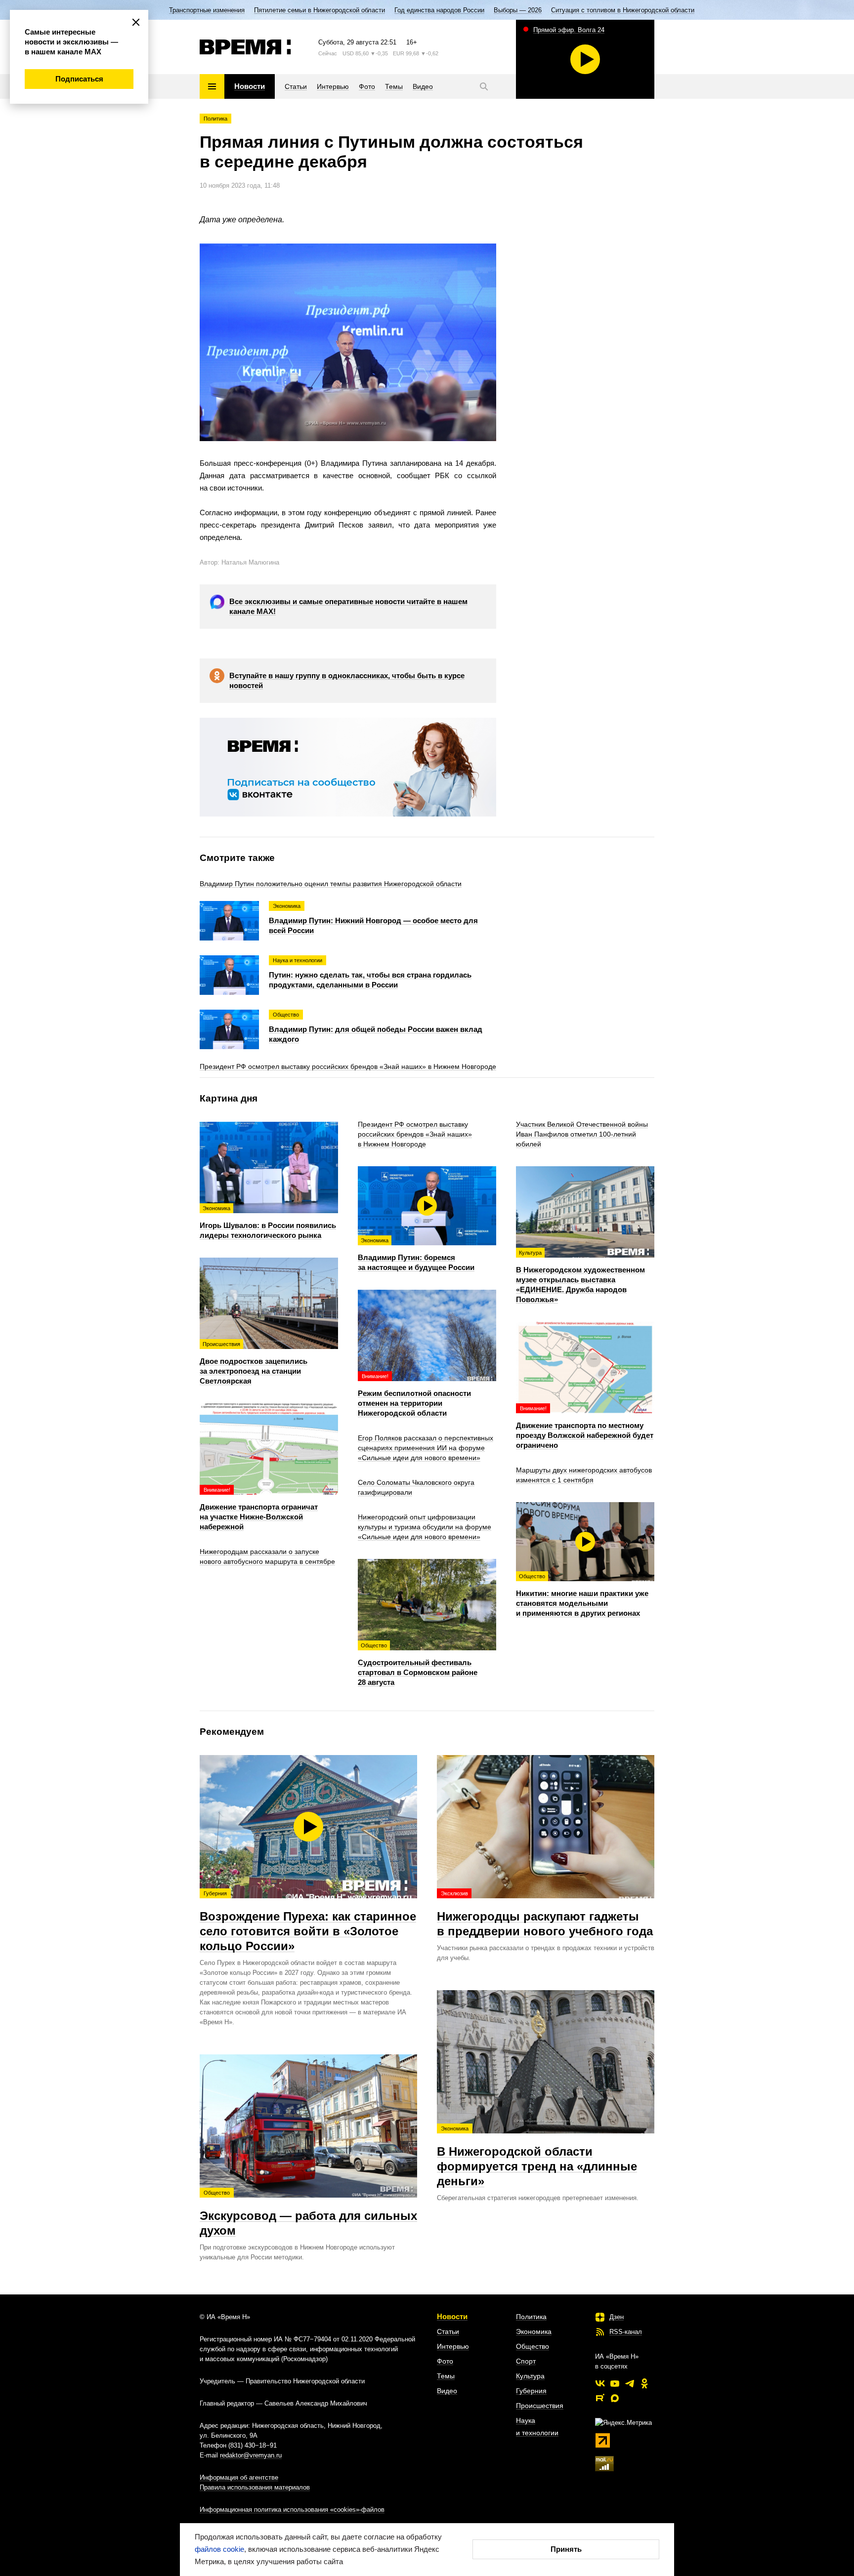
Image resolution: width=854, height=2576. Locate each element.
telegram (630, 2383)
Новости (452, 2316)
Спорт (526, 2361)
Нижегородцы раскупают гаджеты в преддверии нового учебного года (545, 1914)
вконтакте (600, 2383)
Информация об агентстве (239, 2477)
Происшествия (540, 2406)
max (615, 2398)
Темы (446, 2376)
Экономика (534, 2331)
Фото (445, 2361)
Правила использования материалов (255, 2487)
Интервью (453, 2346)
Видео (447, 2391)
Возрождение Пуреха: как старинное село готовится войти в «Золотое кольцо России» (308, 1922)
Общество (533, 2346)
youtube (615, 2383)
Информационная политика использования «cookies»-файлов (292, 2510)
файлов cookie (219, 2549)
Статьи (448, 2331)
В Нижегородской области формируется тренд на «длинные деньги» (537, 2157)
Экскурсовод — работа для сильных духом (308, 2213)
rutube (600, 2398)
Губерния (531, 2391)
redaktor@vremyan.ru (251, 2455)
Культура (530, 2376)
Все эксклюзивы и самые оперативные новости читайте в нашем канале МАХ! (348, 606)
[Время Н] (245, 47)
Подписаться (79, 79)
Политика (215, 119)
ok (644, 2383)
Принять (566, 2549)
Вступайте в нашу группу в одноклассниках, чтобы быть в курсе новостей (347, 680)
